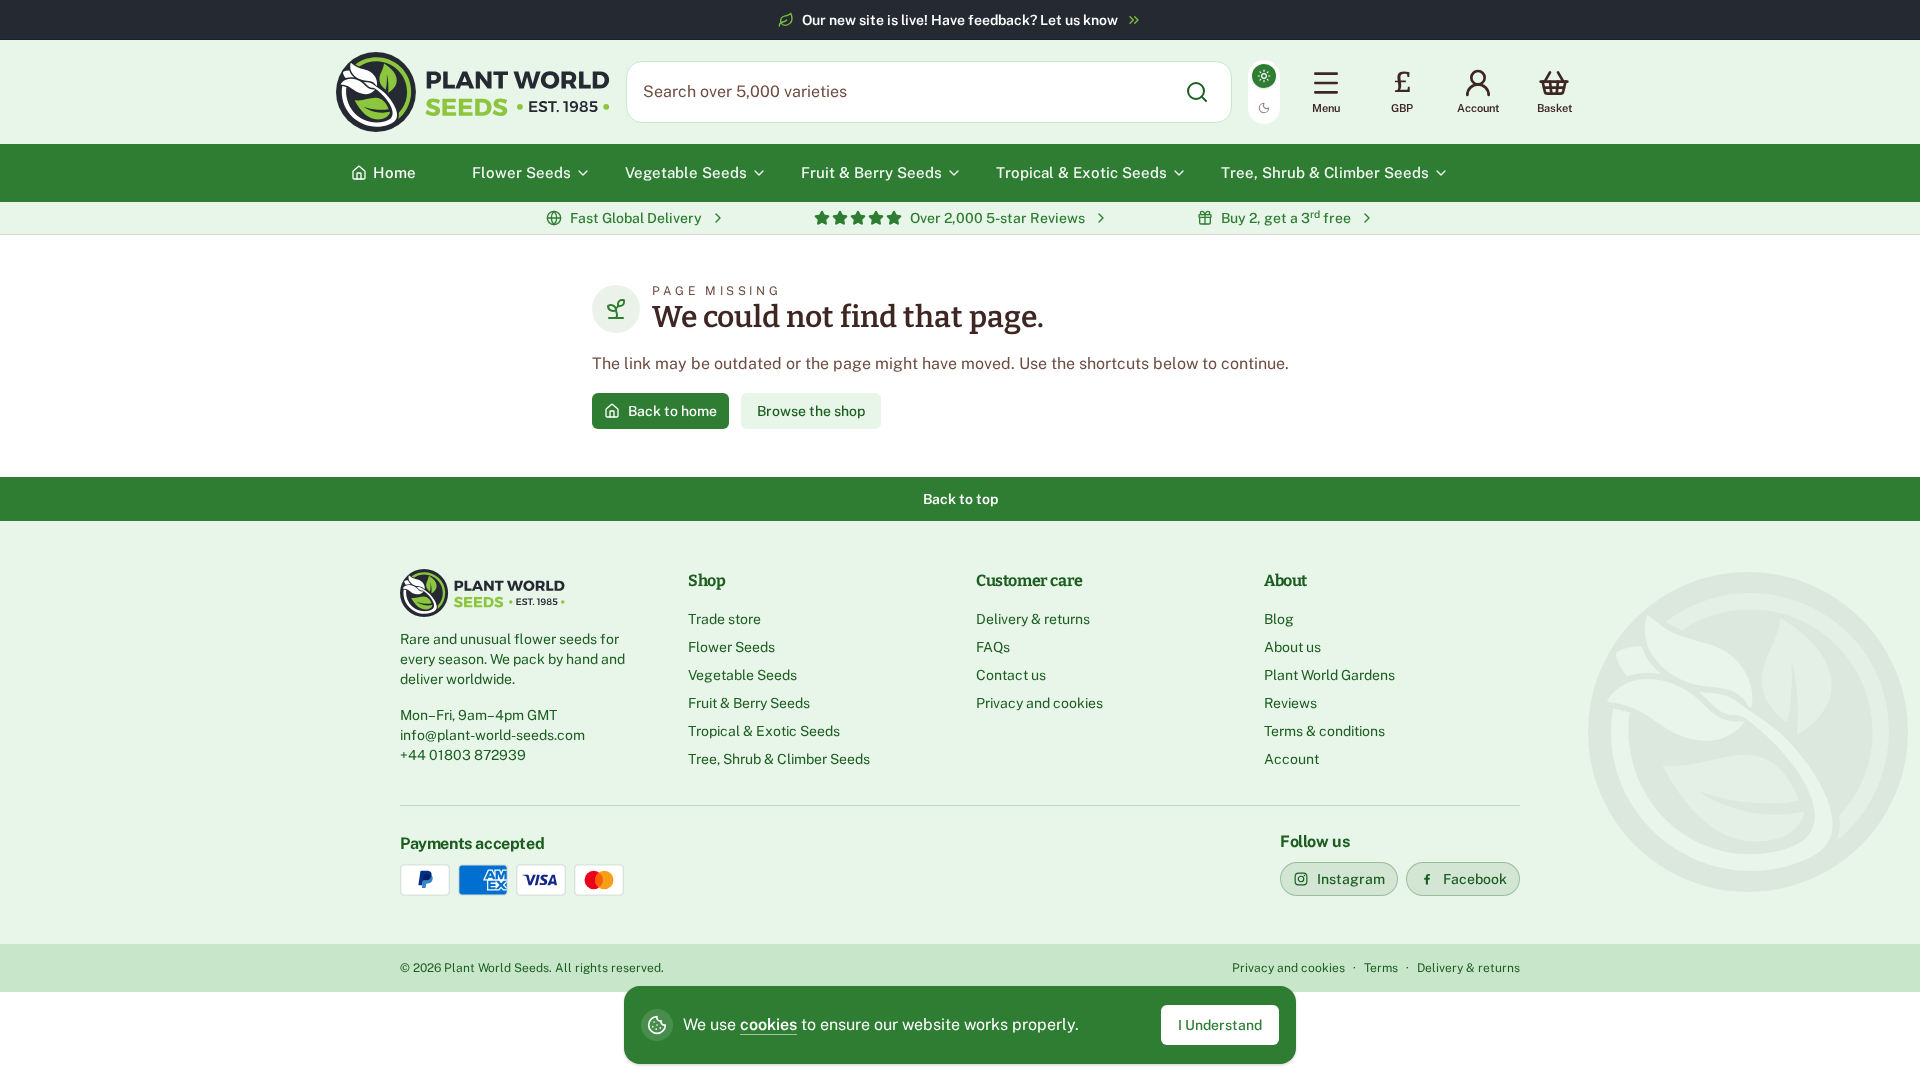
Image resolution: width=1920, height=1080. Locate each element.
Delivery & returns (1033, 619)
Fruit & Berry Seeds (749, 703)
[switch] (1264, 92)
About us (1292, 647)
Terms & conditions (1324, 731)
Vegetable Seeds (742, 675)
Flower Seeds (731, 647)
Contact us (1011, 675)
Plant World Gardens (1329, 675)
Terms (1381, 968)
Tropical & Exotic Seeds (764, 731)
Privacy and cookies (1039, 703)
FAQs (993, 647)
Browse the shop (811, 411)
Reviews (1290, 703)
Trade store (724, 619)
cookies (768, 1024)
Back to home (672, 411)
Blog (1279, 619)
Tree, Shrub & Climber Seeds (779, 759)
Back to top (960, 499)
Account (1291, 759)
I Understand (1220, 1025)
